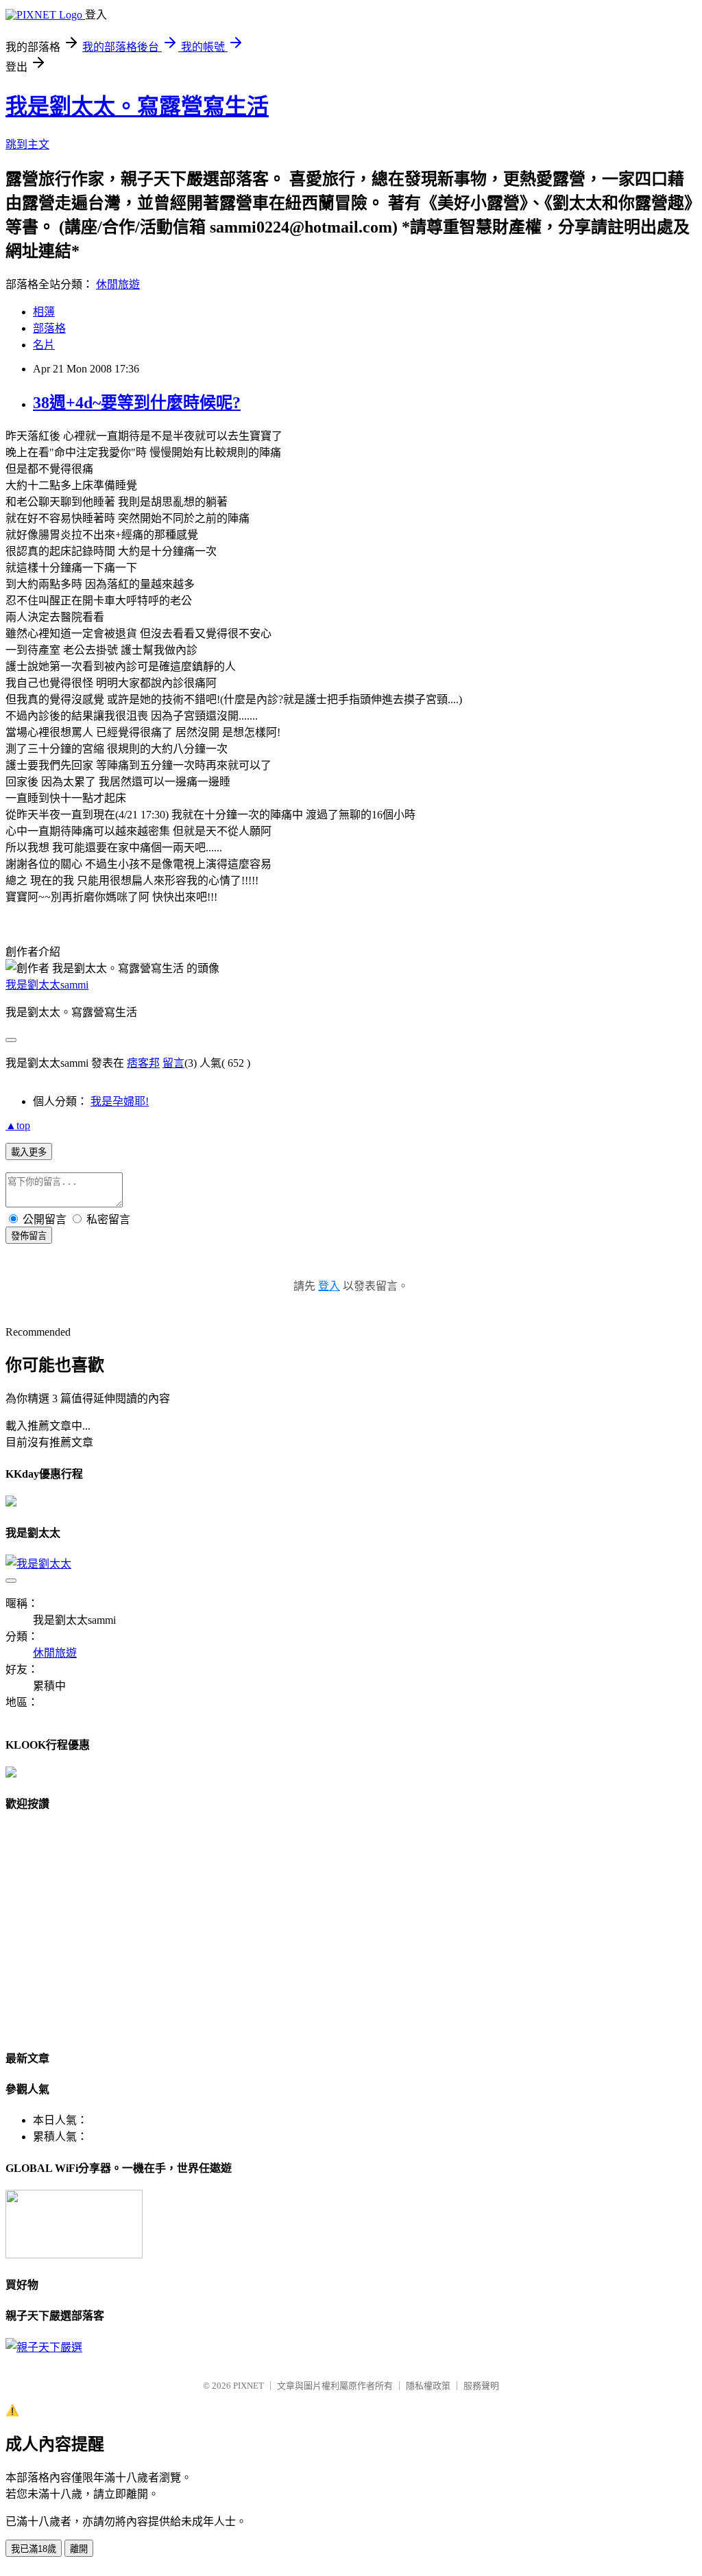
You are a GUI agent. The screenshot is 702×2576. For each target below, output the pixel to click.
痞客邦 (143, 1063)
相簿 (44, 312)
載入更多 (29, 1152)
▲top (18, 1125)
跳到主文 (27, 144)
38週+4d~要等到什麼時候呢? (137, 403)
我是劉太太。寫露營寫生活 (137, 106)
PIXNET (249, 2386)
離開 (79, 2549)
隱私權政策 (428, 2386)
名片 (44, 345)
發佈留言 (29, 1236)
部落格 (49, 328)
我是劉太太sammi (47, 985)
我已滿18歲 (34, 2549)
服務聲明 (481, 2386)
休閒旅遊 (118, 284)
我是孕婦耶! (120, 1101)
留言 (173, 1063)
